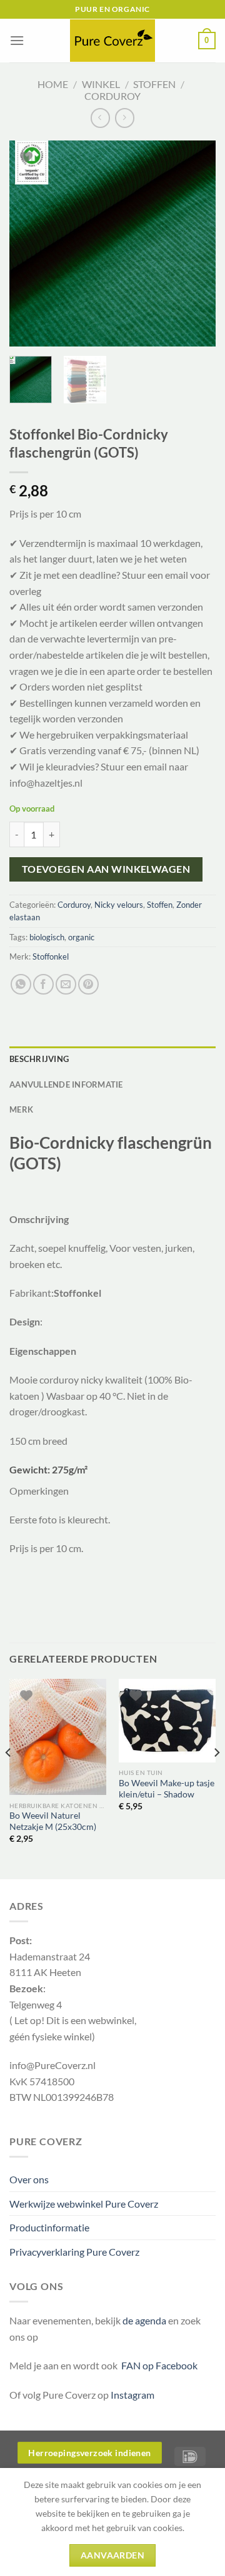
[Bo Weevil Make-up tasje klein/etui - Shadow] (167, 1721)
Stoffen (154, 84)
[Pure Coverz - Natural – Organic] (112, 41)
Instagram (132, 2395)
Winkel (101, 84)
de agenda (145, 2320)
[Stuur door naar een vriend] (66, 984)
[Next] (196, 243)
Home (53, 84)
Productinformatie (49, 2227)
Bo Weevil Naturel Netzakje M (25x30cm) (53, 1821)
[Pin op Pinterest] (88, 984)
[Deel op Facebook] (43, 984)
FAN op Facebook (157, 2365)
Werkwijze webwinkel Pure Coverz (84, 2204)
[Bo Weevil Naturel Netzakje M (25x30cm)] (58, 1737)
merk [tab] (21, 1109)
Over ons (29, 2179)
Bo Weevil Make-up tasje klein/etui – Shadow (167, 1789)
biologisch (47, 937)
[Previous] (29, 243)
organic (81, 937)
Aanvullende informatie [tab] (66, 1084)
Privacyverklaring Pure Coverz (74, 2252)
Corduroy (112, 96)
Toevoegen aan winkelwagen (106, 869)
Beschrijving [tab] (39, 1059)
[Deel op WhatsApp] (21, 984)
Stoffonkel (51, 956)
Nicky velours (119, 905)
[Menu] (17, 40)
